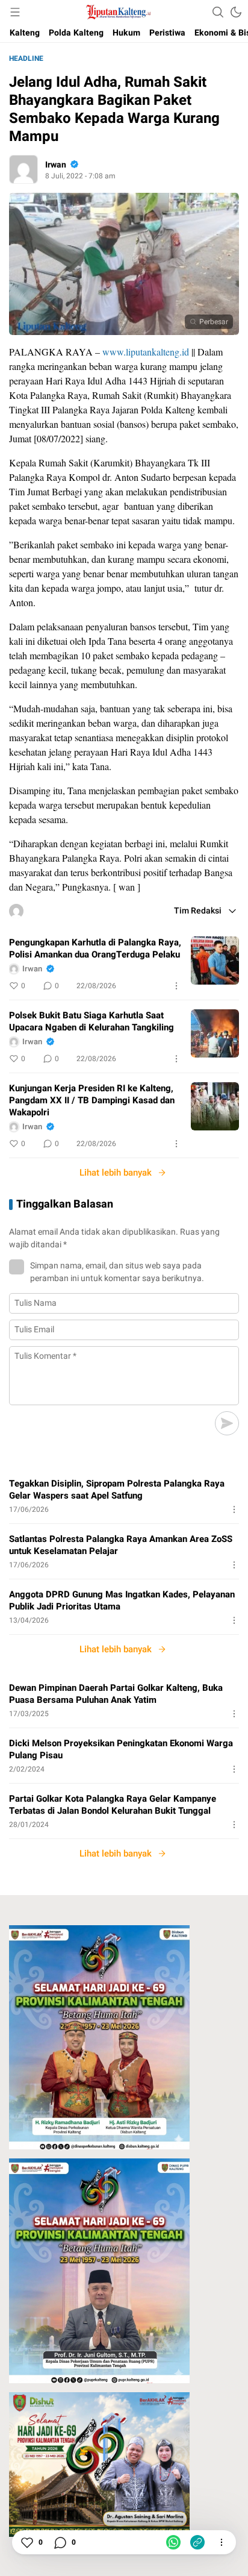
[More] (176, 986)
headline (26, 58)
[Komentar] (60, 2542)
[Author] (23, 169)
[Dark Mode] (236, 12)
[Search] (218, 12)
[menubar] (15, 12)
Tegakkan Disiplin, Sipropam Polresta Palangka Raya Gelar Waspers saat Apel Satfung (117, 1490)
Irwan (56, 165)
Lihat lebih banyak (116, 1173)
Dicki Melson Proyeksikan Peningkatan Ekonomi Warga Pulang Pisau (121, 1749)
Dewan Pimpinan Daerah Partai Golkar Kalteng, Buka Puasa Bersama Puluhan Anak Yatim (116, 1694)
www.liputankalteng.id (146, 352)
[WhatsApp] (173, 2542)
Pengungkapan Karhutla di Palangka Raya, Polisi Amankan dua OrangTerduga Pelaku (95, 948)
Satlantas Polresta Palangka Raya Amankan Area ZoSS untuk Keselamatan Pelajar (121, 1545)
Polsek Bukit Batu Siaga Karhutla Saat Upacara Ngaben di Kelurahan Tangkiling (91, 1021)
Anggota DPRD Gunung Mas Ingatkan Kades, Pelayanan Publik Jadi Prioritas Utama (122, 1600)
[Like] (26, 2542)
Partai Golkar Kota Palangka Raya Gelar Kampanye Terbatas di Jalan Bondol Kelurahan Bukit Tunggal (113, 1805)
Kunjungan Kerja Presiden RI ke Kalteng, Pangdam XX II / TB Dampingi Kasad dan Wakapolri (92, 1100)
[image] (215, 961)
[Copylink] (197, 2542)
